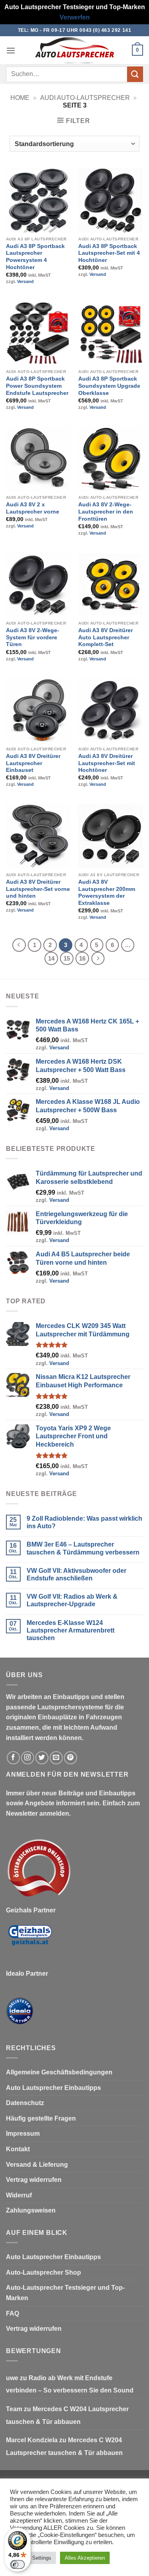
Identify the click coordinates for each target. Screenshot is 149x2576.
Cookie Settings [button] (33, 2558)
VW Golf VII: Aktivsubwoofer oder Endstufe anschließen (76, 1574)
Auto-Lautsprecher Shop (44, 2272)
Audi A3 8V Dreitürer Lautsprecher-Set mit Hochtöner (107, 763)
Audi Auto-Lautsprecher (85, 98)
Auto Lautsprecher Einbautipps (53, 2088)
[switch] (17, 2564)
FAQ (13, 2313)
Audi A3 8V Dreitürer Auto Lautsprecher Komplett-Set (105, 637)
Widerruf (19, 2195)
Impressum (23, 2134)
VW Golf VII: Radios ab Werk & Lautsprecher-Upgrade (72, 1600)
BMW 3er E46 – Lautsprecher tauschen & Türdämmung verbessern (83, 1548)
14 (51, 958)
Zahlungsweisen (31, 2210)
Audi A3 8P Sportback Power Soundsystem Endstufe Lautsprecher (37, 386)
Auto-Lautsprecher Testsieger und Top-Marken (65, 2293)
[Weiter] (98, 959)
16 (82, 958)
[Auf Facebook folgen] (13, 1758)
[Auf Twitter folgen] (42, 1758)
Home (20, 98)
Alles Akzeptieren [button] (85, 2558)
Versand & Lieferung (37, 2165)
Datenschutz (25, 2103)
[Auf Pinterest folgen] (71, 1758)
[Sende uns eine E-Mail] (56, 1758)
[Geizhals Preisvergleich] (30, 1942)
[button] (11, 50)
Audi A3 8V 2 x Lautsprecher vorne (33, 508)
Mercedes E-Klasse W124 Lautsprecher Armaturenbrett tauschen (71, 1630)
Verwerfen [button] (75, 17)
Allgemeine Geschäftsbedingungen (59, 2072)
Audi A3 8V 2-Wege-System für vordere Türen (33, 637)
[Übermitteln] (135, 74)
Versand (25, 281)
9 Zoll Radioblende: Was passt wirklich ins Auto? (84, 1522)
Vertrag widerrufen (34, 2180)
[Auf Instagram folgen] (28, 1758)
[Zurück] (19, 945)
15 (67, 958)
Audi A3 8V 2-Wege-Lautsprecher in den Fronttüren (106, 512)
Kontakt (18, 2149)
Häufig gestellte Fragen (41, 2118)
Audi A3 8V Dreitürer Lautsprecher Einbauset (33, 763)
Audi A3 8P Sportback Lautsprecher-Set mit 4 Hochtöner (109, 253)
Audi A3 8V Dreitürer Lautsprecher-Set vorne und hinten (38, 889)
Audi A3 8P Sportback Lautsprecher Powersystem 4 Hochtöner (35, 257)
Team (14, 2409)
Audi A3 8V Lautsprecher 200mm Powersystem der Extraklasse (107, 893)
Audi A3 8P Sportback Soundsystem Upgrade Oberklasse (109, 386)
